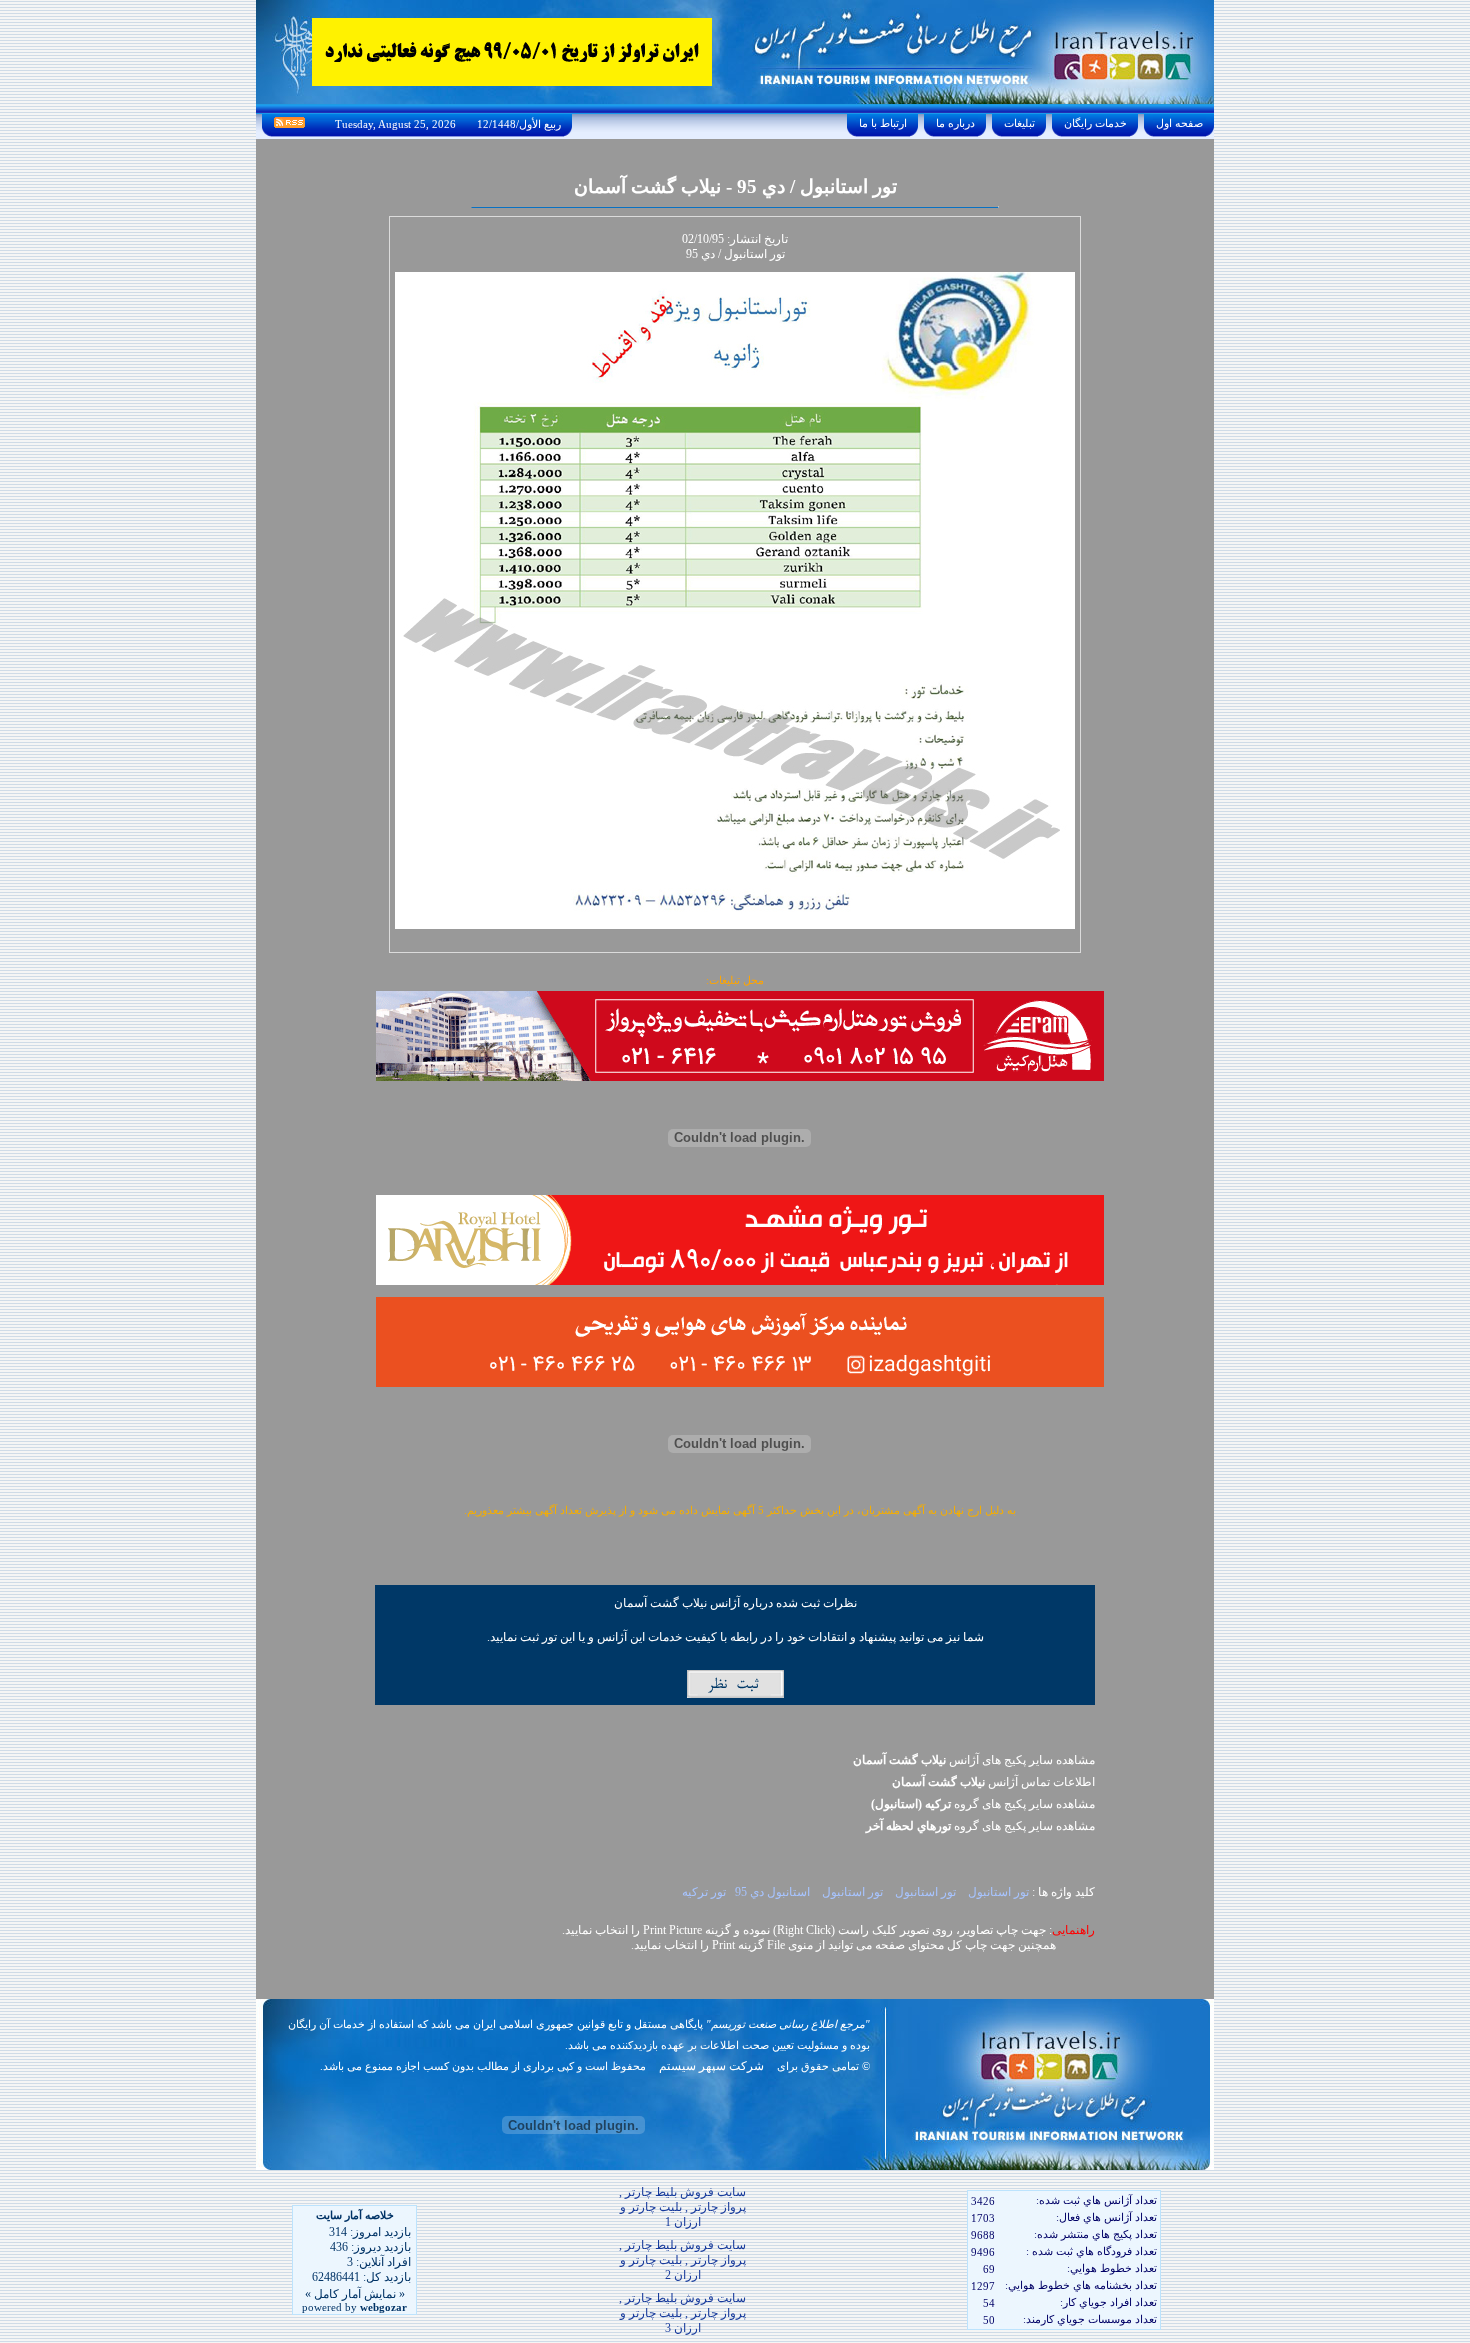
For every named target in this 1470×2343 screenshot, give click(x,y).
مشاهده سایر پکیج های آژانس (974, 1760)
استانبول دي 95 (772, 1892)
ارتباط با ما (883, 123)
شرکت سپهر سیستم (711, 2066)
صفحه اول (1179, 123)
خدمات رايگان (1095, 123)
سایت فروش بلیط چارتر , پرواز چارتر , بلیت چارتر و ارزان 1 (682, 2207)
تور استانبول (997, 1892)
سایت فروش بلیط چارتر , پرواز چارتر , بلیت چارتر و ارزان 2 (682, 2260)
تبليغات (1019, 123)
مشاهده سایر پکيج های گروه (983, 1804)
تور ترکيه (704, 1892)
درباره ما (955, 123)
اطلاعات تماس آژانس (993, 1782)
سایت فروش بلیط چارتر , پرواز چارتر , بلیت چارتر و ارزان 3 (682, 2313)
